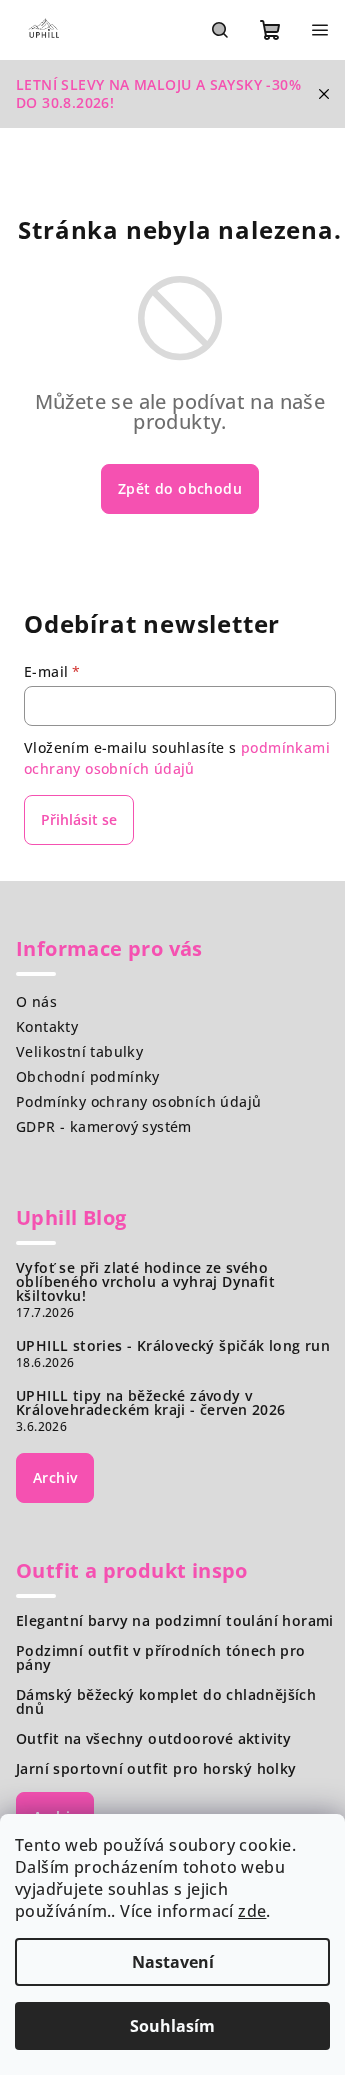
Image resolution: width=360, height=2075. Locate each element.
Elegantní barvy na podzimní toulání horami (175, 1621)
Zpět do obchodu (180, 488)
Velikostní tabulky (79, 1051)
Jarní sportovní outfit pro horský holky (156, 1769)
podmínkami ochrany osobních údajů (177, 757)
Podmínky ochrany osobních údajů (138, 1101)
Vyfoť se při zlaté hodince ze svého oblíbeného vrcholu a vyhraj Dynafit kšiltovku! (145, 1282)
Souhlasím (172, 2026)
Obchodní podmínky (88, 1076)
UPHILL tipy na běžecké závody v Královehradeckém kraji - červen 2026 (150, 1403)
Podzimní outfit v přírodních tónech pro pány (161, 1658)
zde (252, 1911)
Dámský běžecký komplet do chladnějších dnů (166, 1702)
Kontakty (47, 1026)
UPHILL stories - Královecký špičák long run (173, 1346)
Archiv (55, 1477)
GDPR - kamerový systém (104, 1126)
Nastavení (173, 1962)
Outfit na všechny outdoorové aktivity (154, 1739)
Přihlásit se (79, 819)
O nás (36, 1001)
